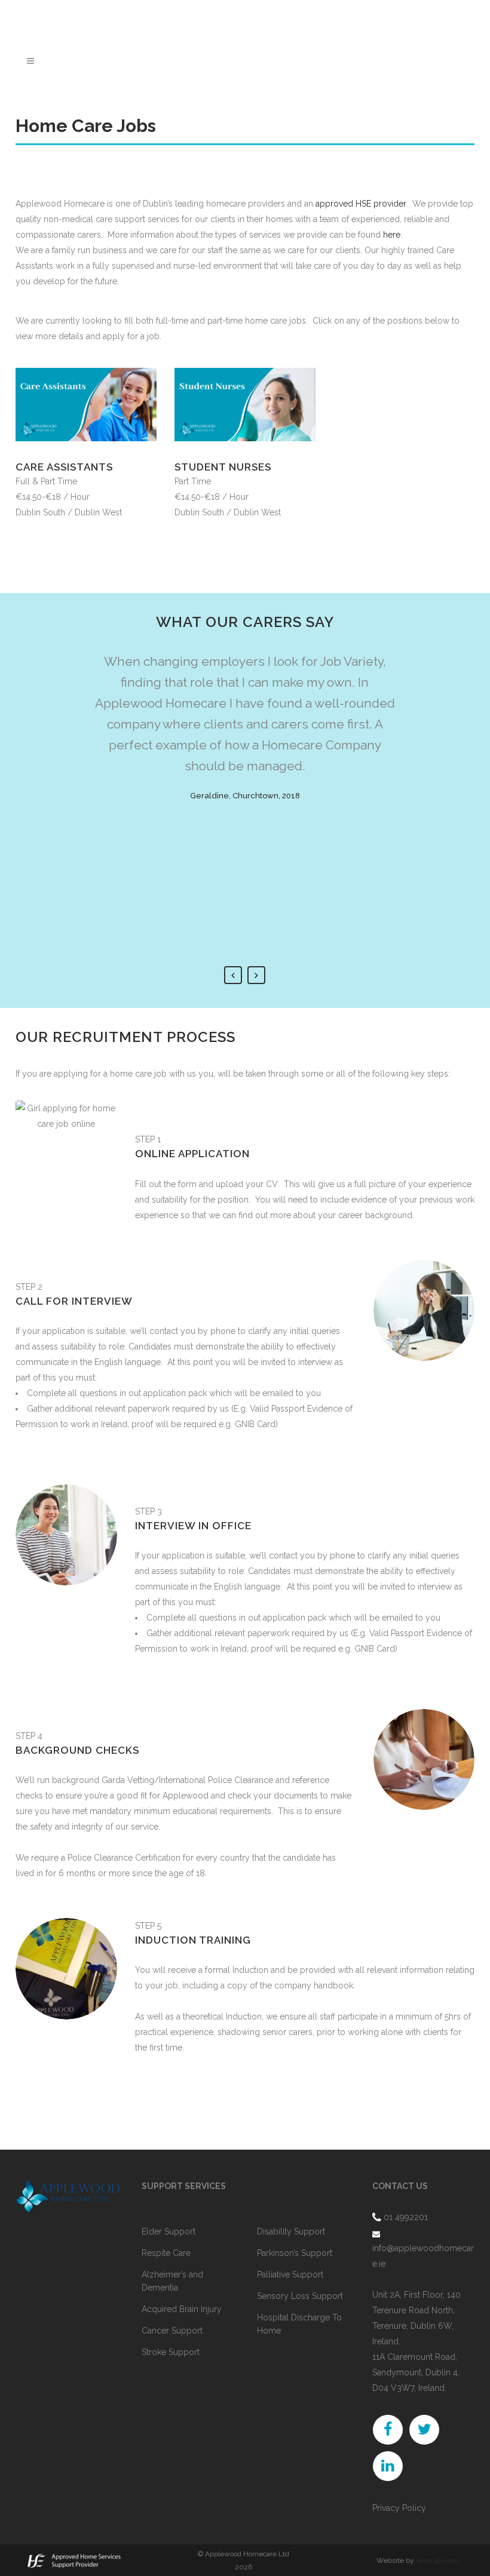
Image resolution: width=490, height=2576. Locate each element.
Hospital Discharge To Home (299, 2324)
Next (256, 975)
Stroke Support (171, 2352)
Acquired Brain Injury (182, 2309)
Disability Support (291, 2231)
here (392, 235)
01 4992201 (406, 2217)
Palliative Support (290, 2274)
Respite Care (166, 2253)
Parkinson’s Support (295, 2253)
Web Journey (438, 2560)
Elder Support (169, 2231)
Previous (233, 975)
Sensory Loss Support (300, 2296)
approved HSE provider (361, 204)
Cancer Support (172, 2331)
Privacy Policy (399, 2508)
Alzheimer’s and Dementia (172, 2281)
